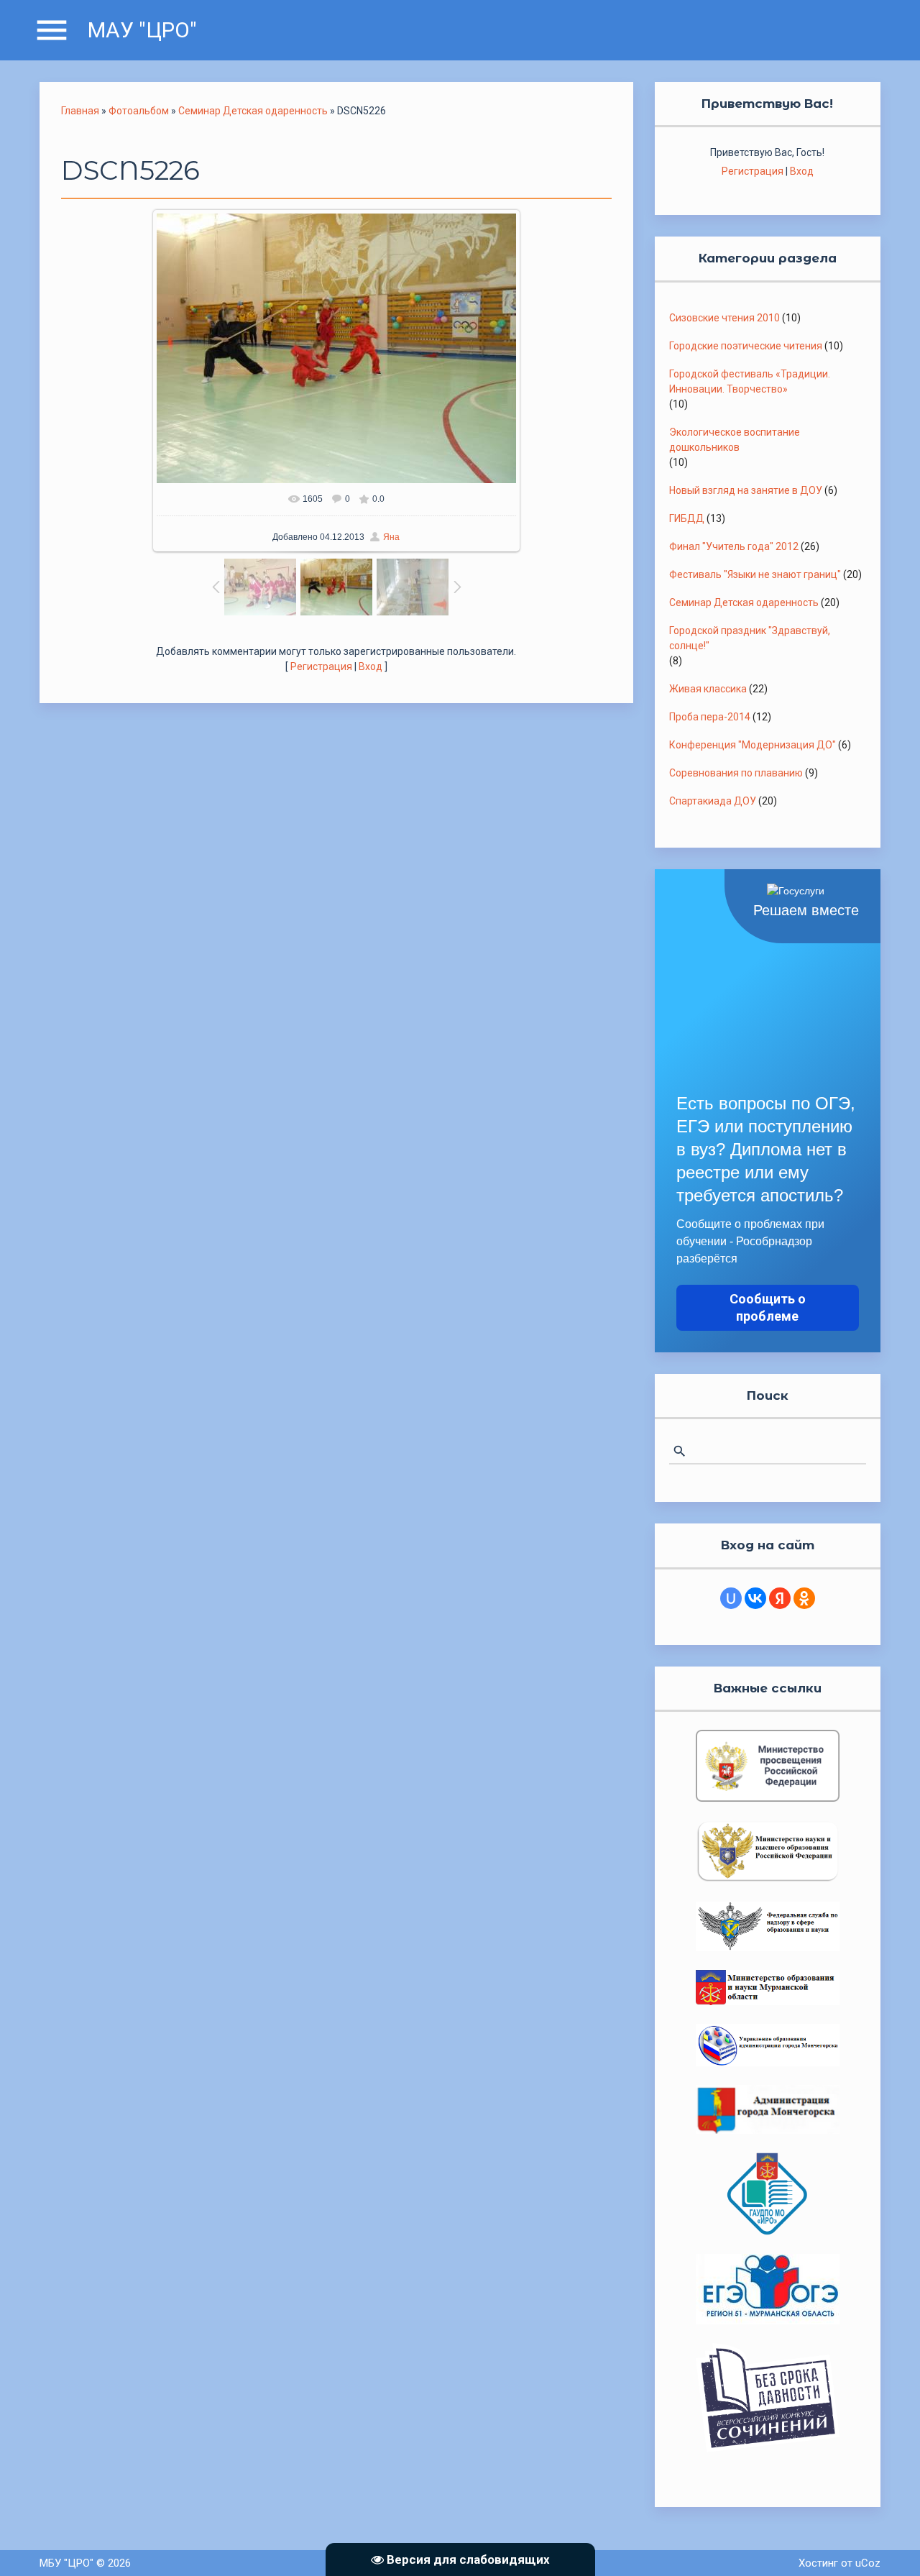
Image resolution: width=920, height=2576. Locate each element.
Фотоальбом (139, 111)
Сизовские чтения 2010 (724, 318)
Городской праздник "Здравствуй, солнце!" (750, 638)
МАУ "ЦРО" (142, 30)
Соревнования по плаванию (736, 773)
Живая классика (708, 689)
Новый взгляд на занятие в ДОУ (746, 490)
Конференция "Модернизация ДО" (753, 745)
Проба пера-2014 (710, 717)
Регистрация (321, 666)
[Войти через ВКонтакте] (755, 1598)
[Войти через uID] (731, 1598)
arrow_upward (888, 2544)
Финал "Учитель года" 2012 (734, 546)
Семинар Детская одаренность (253, 111)
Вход (371, 666)
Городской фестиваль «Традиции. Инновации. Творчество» (750, 381)
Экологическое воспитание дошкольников (735, 440)
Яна (391, 537)
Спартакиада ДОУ (713, 801)
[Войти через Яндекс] (780, 1598)
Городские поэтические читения (746, 346)
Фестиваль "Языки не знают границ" (755, 574)
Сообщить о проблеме (768, 1307)
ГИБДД (687, 518)
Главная (80, 111)
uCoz (868, 2563)
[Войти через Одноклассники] (804, 1598)
